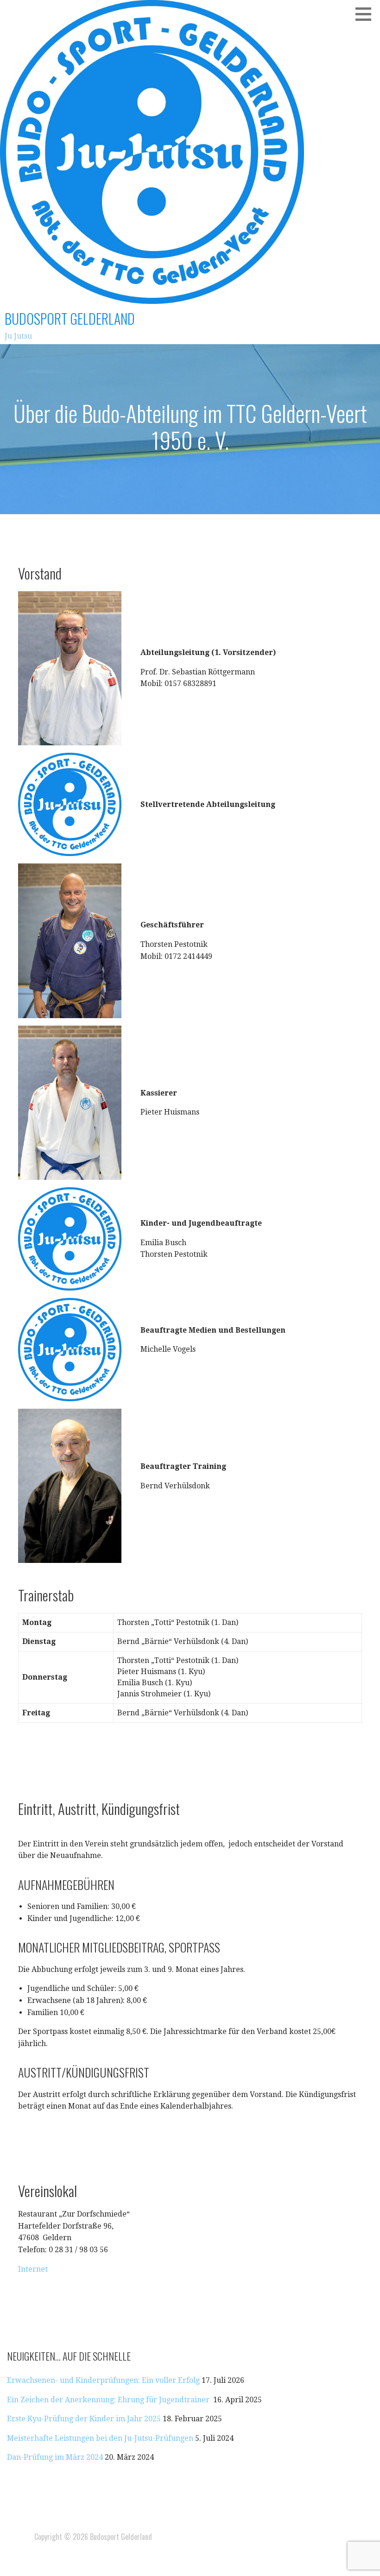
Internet (33, 2269)
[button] (367, 14)
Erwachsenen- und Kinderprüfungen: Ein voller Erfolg (103, 2380)
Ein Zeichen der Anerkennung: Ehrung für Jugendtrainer (109, 2400)
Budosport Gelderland (70, 318)
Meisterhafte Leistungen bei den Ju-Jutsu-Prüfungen (100, 2438)
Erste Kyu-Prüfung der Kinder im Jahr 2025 (84, 2419)
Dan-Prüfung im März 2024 (55, 2457)
